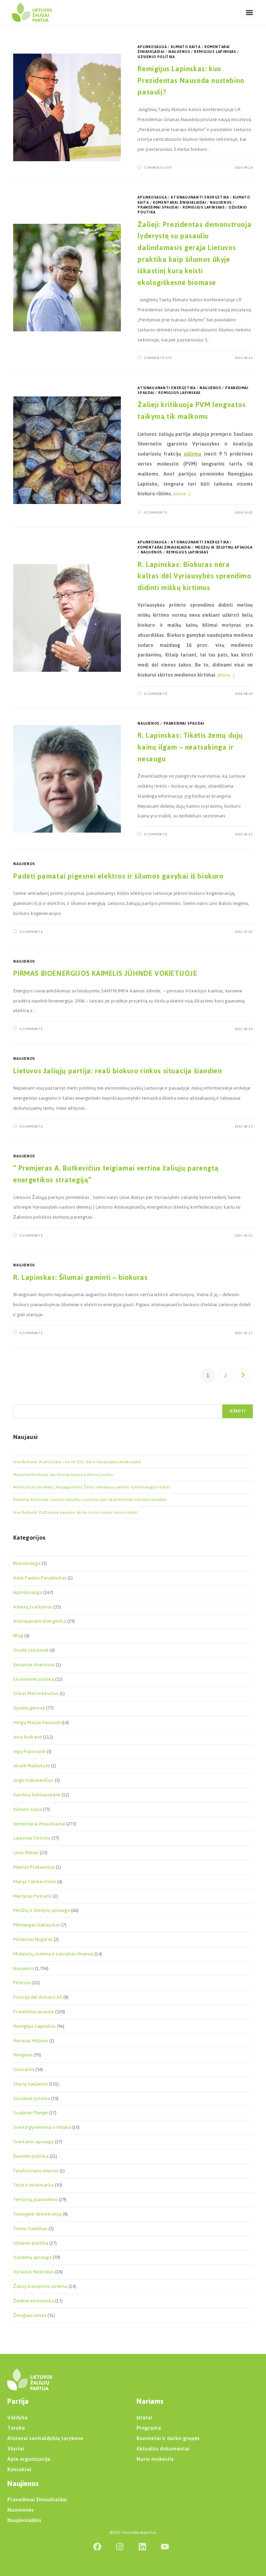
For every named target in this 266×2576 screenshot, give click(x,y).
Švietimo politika (31, 2156)
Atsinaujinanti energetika (200, 197)
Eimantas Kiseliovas (34, 1665)
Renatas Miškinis (31, 2041)
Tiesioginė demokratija (37, 2214)
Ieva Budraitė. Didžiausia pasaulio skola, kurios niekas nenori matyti (76, 1512)
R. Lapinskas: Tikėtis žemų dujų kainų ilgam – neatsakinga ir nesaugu (190, 747)
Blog (18, 1636)
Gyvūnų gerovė (29, 1708)
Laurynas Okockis (32, 1838)
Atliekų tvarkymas (33, 1607)
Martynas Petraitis (32, 1896)
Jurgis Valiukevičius (33, 1780)
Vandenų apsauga (32, 2257)
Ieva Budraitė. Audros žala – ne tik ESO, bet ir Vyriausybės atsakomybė (77, 1462)
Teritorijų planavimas (36, 2199)
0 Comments (156, 512)
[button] (249, 13)
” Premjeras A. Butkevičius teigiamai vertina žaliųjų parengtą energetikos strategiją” (116, 1174)
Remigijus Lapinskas (215, 52)
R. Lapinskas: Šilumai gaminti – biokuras (80, 1277)
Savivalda (24, 2069)
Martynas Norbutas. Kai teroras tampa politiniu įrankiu (63, 1475)
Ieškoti (237, 1411)
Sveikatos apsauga (33, 2142)
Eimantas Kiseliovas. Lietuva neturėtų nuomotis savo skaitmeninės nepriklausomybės (90, 1500)
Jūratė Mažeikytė (32, 1766)
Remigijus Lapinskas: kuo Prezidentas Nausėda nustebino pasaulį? (191, 80)
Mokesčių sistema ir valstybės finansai (53, 1954)
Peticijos (22, 1983)
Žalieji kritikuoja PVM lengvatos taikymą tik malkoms (192, 410)
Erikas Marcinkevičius (36, 1693)
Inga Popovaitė (29, 1752)
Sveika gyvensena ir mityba (42, 2127)
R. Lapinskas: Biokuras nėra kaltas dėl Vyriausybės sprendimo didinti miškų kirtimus (194, 576)
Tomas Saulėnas (30, 2229)
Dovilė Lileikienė (31, 1650)
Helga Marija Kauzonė (37, 1722)
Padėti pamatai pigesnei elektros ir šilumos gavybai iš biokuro (118, 876)
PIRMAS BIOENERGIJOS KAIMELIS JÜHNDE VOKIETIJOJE (105, 973)
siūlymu (192, 454)
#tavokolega (27, 1563)
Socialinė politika (32, 2098)
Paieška (20, 1400)
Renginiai (23, 2055)
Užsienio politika (156, 57)
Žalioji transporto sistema (40, 2286)
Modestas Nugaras (33, 1939)
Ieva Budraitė (28, 1737)
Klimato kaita (185, 47)
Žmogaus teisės (30, 2315)
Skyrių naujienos (30, 2084)
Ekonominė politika (34, 1679)
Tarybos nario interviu (36, 2171)
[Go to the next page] (243, 1376)
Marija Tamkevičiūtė (35, 1882)
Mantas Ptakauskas (34, 1867)
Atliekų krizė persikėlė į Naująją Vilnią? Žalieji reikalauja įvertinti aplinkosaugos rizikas (92, 1487)
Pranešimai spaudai (158, 207)
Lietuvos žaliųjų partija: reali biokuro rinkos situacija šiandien (117, 1071)
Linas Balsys (26, 1853)
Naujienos (179, 52)
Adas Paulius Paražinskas (40, 1578)
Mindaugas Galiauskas (37, 1925)
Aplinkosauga (152, 47)
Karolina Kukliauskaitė (37, 1795)
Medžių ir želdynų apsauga (224, 547)
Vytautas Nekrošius (34, 2272)
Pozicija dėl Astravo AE (38, 1997)
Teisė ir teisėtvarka (33, 2185)
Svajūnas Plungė (30, 2113)
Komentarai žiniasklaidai (179, 203)
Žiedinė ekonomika (34, 2301)
